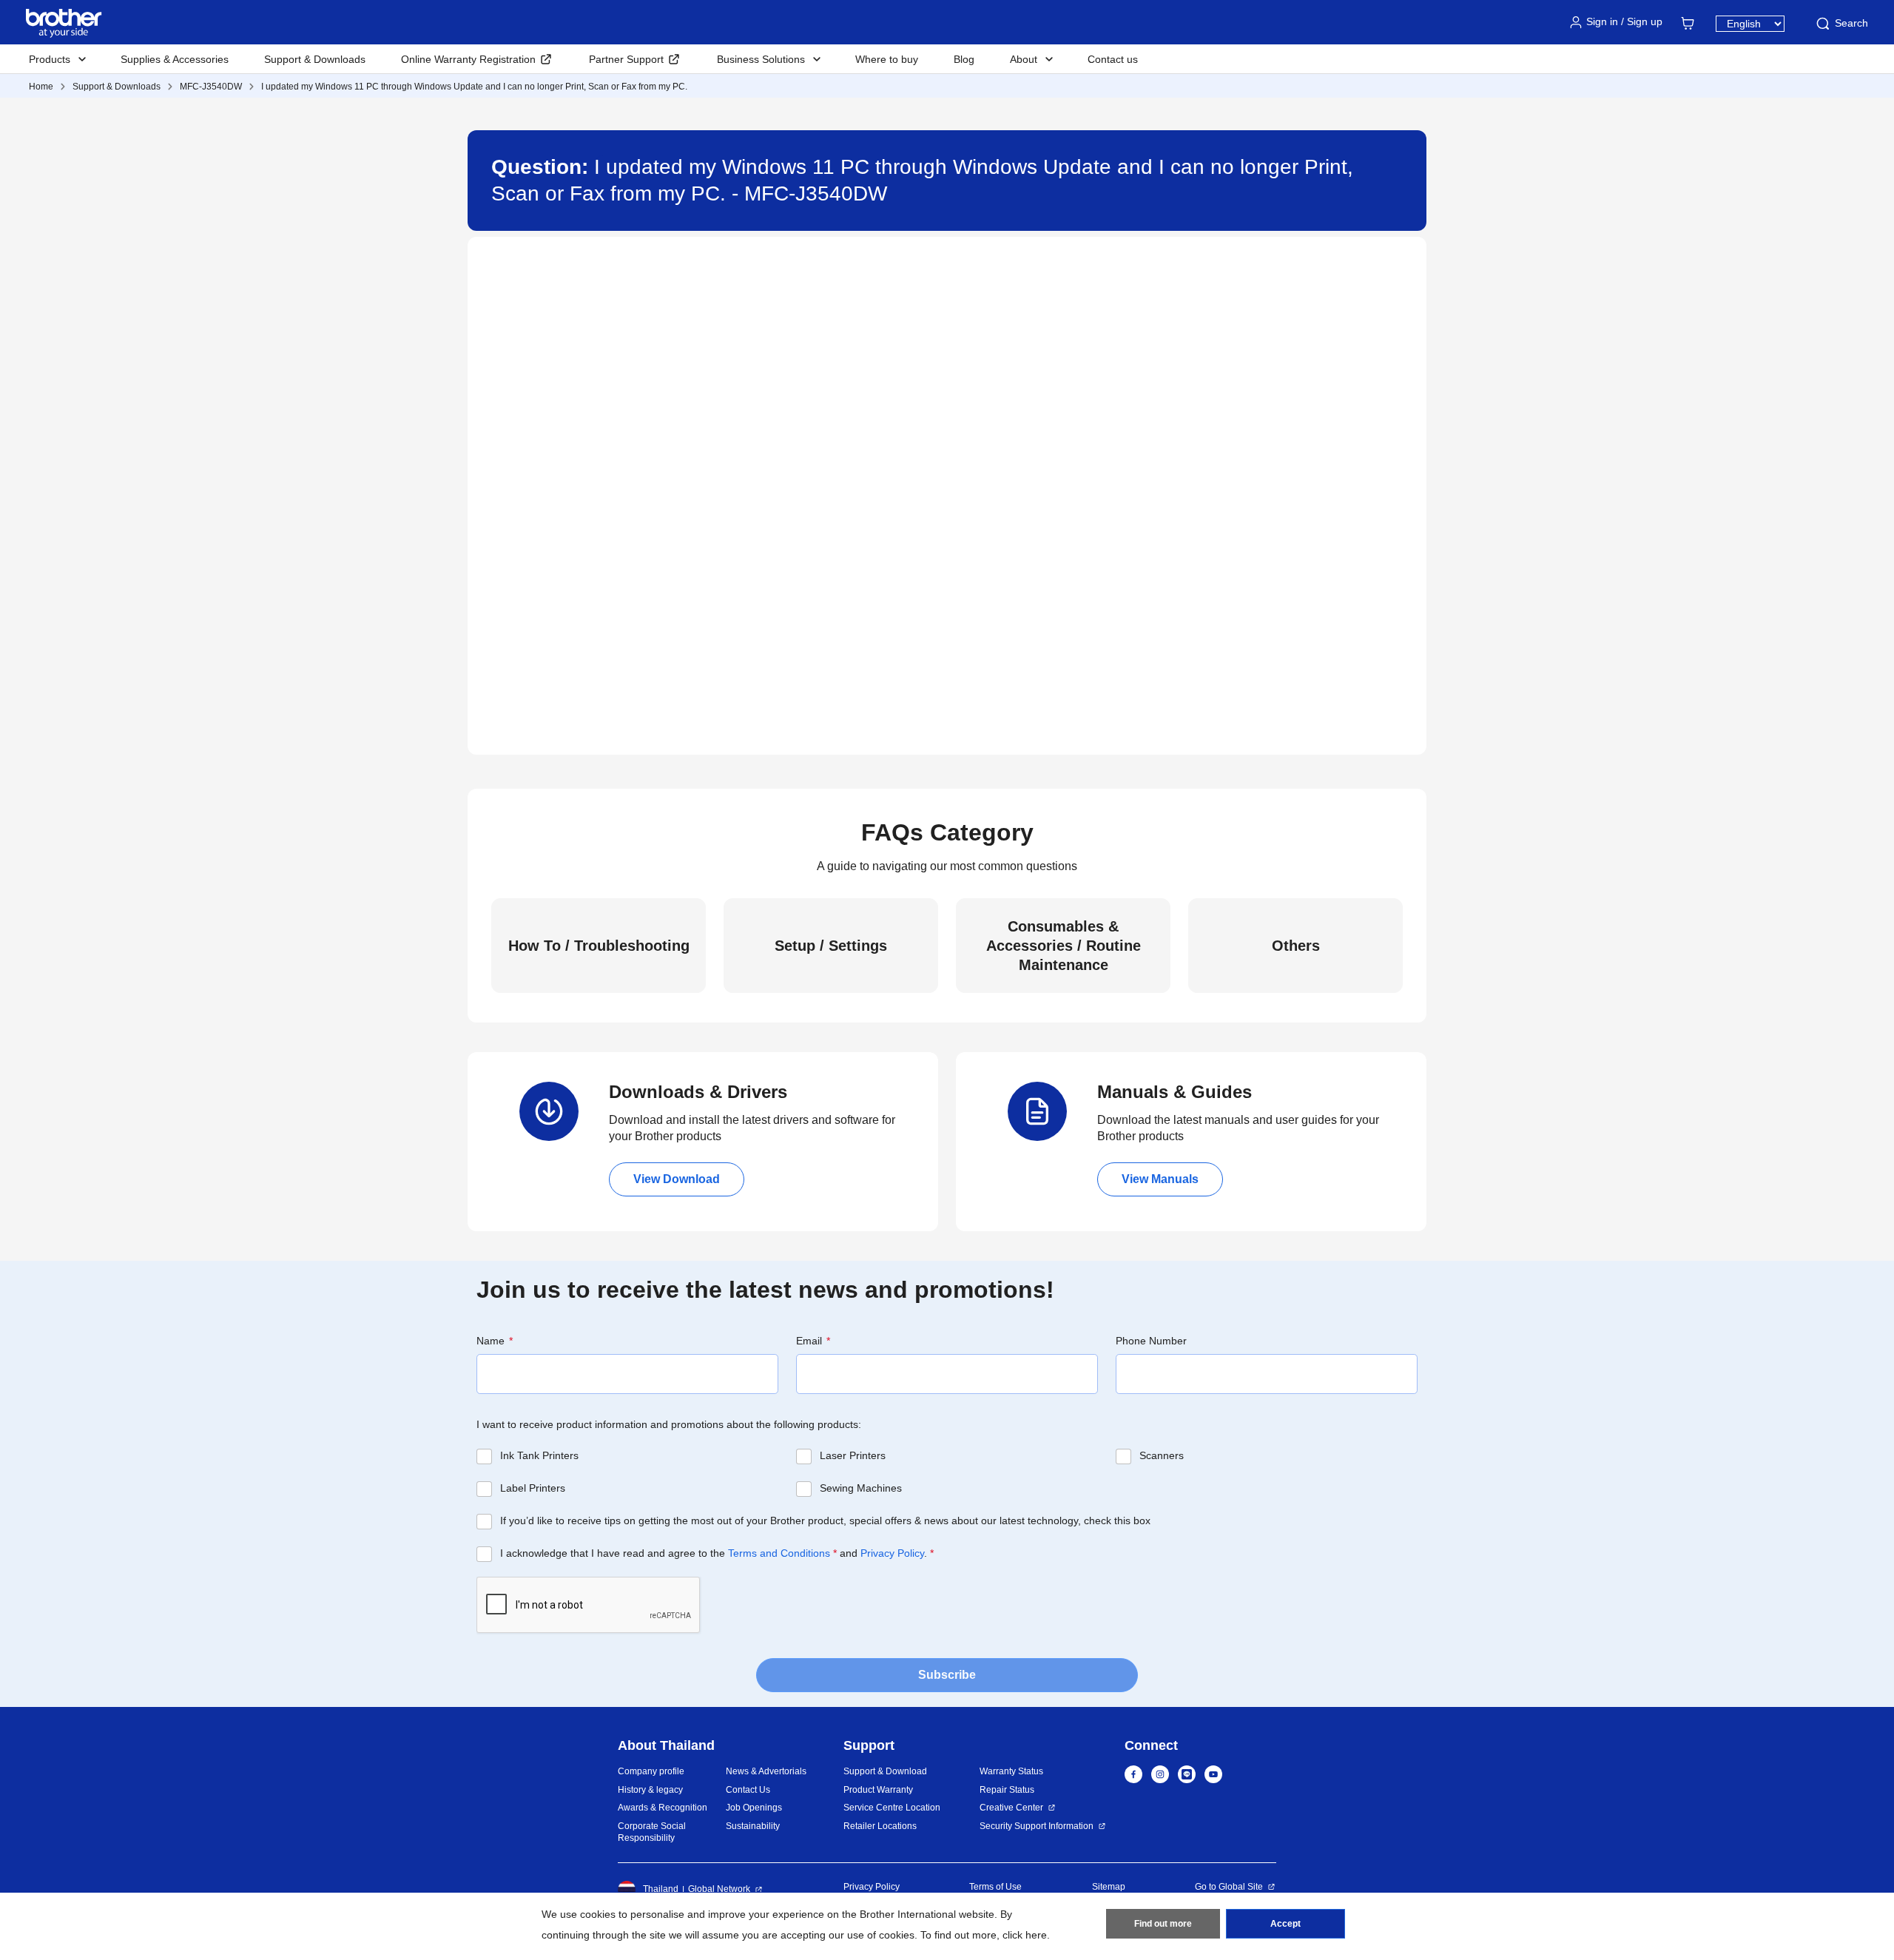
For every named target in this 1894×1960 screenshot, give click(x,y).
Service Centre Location (892, 1808)
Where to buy (887, 59)
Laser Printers (853, 1455)
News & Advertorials (766, 1771)
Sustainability (753, 1826)
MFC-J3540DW (211, 87)
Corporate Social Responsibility (652, 1832)
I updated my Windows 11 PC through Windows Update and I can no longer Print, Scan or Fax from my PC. (474, 87)
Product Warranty (878, 1790)
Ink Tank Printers (539, 1455)
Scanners (1162, 1455)
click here (1025, 1935)
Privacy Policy (892, 1553)
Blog (964, 59)
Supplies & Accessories (175, 59)
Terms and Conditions (779, 1553)
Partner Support (626, 59)
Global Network (719, 1889)
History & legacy (650, 1790)
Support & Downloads (315, 59)
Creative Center (1011, 1808)
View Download (677, 1179)
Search (1851, 23)
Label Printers (533, 1488)
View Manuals (1160, 1179)
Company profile (651, 1771)
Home (41, 87)
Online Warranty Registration (468, 59)
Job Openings (754, 1808)
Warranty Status (1011, 1771)
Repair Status (1007, 1790)
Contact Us (748, 1790)
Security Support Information (1037, 1826)
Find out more (1163, 1924)
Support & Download (885, 1771)
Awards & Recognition (663, 1808)
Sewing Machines (861, 1488)
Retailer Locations (880, 1826)
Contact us (1113, 59)
